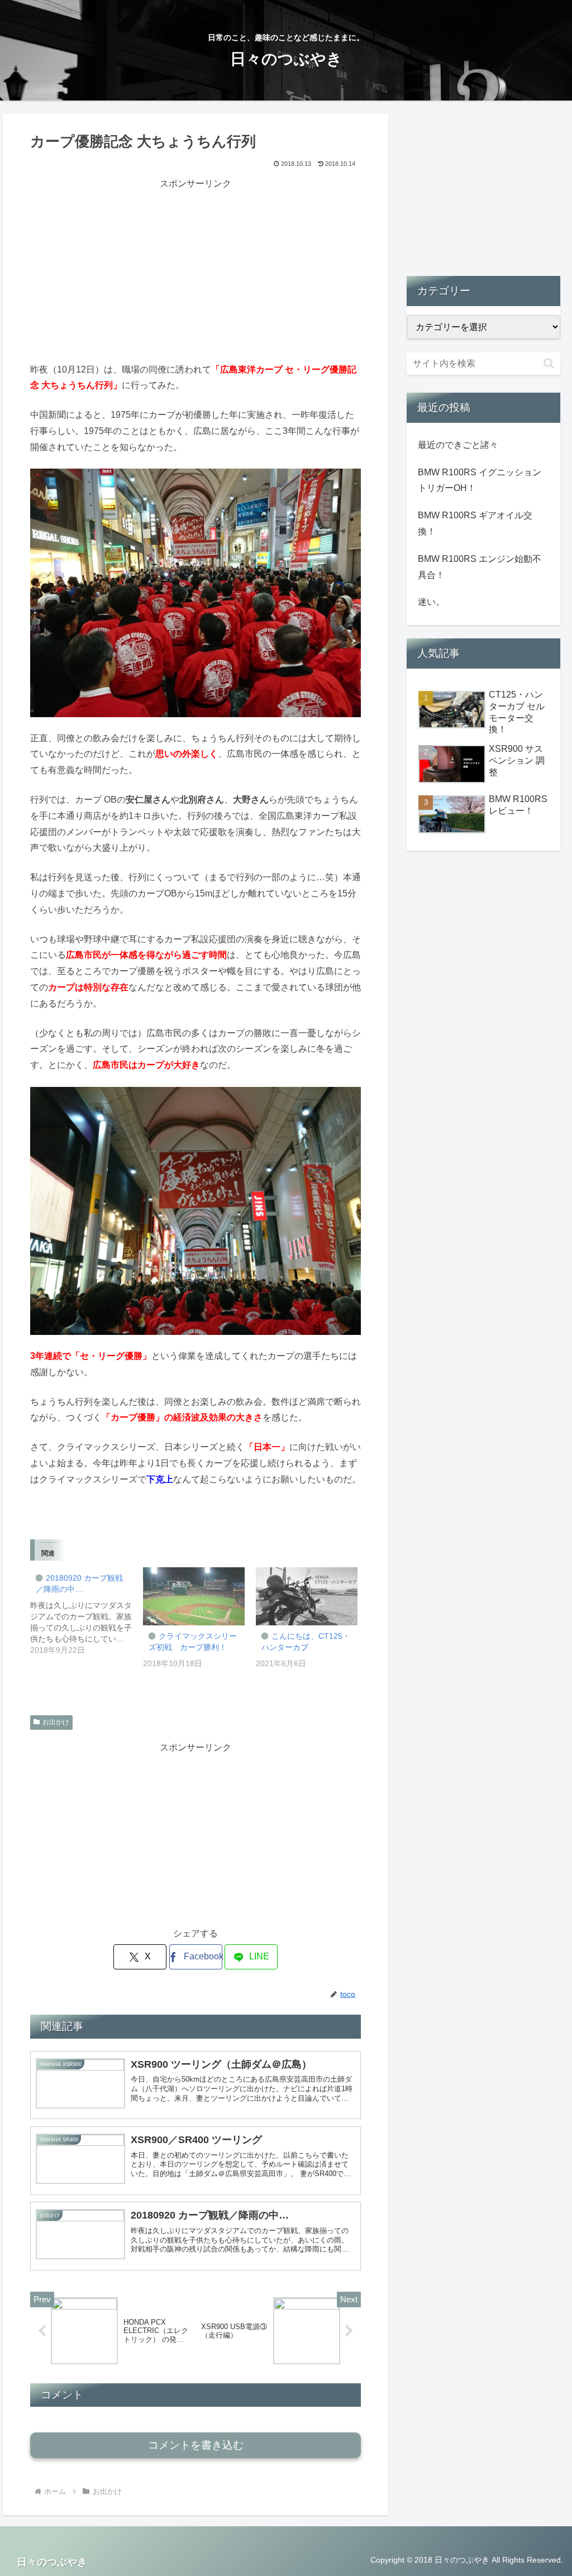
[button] (549, 363)
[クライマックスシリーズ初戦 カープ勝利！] (194, 1596)
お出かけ (56, 1722)
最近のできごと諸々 (458, 445)
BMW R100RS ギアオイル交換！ (475, 523)
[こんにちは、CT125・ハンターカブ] (307, 1596)
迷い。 (431, 602)
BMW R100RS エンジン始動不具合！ (480, 567)
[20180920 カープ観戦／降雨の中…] (87, 1611)
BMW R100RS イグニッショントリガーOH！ (480, 480)
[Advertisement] (196, 270)
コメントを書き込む (196, 2445)
